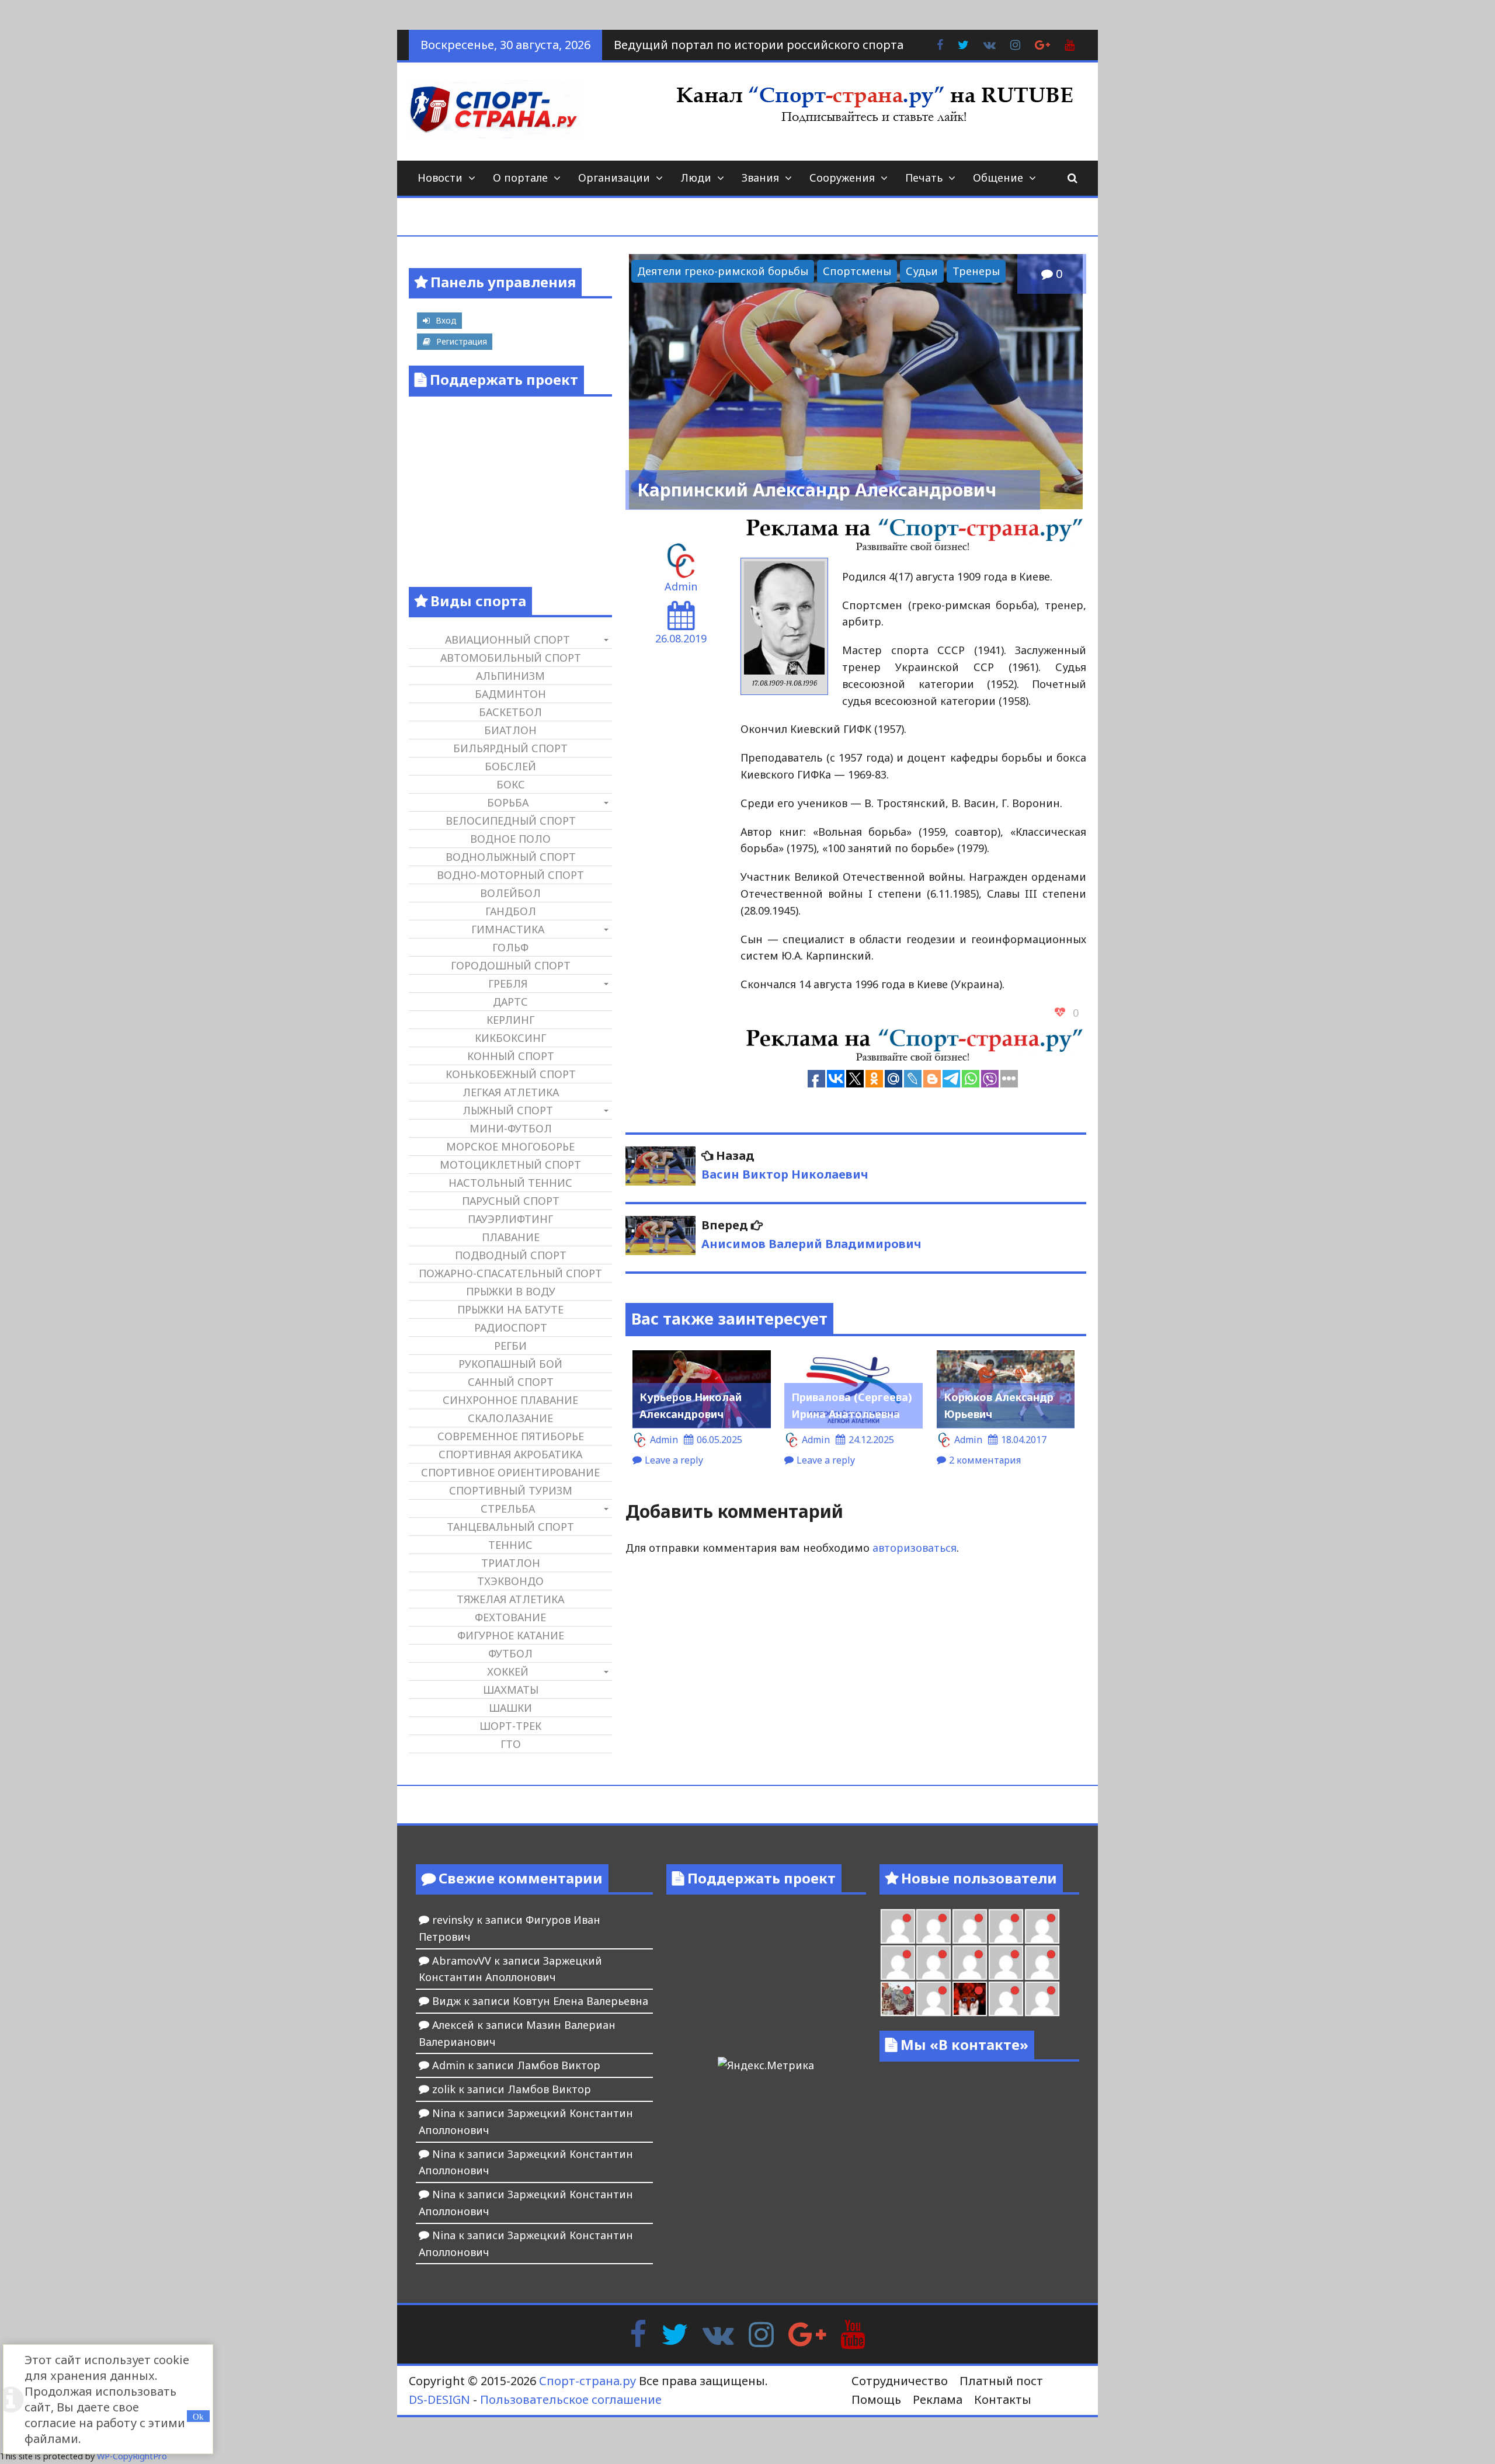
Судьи (922, 271)
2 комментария (985, 1460)
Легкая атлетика (511, 1092)
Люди (696, 178)
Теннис (510, 1545)
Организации (614, 178)
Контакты (1003, 2399)
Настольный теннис (510, 1183)
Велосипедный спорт (511, 821)
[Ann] (933, 1963)
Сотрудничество (900, 2381)
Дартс (510, 1002)
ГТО (511, 1744)
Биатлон (510, 730)
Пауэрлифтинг (510, 1219)
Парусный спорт (511, 1201)
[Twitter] (675, 2333)
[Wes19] (898, 1999)
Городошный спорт (511, 965)
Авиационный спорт (507, 640)
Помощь (876, 2399)
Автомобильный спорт (511, 658)
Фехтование (510, 1617)
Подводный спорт (511, 1255)
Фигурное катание (511, 1635)
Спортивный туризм (511, 1490)
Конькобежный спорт (511, 1074)
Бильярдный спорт (510, 748)
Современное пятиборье (511, 1436)
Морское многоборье (510, 1146)
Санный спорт (511, 1382)
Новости (440, 178)
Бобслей (510, 766)
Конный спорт (511, 1056)
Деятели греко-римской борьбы (723, 271)
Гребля (508, 983)
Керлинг (510, 1020)
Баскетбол (510, 712)
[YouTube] (853, 2333)
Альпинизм (510, 676)
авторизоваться (915, 1548)
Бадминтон (510, 694)
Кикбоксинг (510, 1038)
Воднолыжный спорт (511, 857)
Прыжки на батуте (510, 1309)
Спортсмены (857, 271)
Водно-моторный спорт (510, 875)
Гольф (510, 947)
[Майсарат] (970, 1999)
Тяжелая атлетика (510, 1599)
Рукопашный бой (510, 1364)
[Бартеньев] (1006, 1999)
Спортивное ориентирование (510, 1472)
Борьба (508, 802)
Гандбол (511, 911)
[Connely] (970, 1963)
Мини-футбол (511, 1128)
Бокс (511, 784)
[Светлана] (1006, 1963)
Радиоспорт (511, 1327)
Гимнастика (508, 929)
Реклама (938, 2399)
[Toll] (1042, 1926)
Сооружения (842, 178)
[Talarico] (1006, 1926)
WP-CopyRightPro (132, 2456)
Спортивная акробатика (510, 1454)
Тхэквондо (510, 1581)
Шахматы (511, 1690)
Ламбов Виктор (559, 2065)
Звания (760, 178)
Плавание (511, 1237)
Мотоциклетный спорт (510, 1165)
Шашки (510, 1708)
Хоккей (508, 1671)
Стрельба (508, 1509)
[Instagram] (761, 2333)
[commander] (1042, 1963)
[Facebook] (638, 2333)
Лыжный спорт (508, 1110)
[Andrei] (1042, 1999)
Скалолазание (510, 1418)
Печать (924, 178)
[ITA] (933, 1999)
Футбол (510, 1653)
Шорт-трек (510, 1726)
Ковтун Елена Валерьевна (580, 2001)
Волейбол (510, 893)
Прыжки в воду (511, 1291)
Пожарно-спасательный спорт (510, 1273)
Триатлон (511, 1563)
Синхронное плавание (510, 1400)
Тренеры (976, 271)
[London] (933, 1926)
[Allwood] (898, 1926)
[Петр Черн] (898, 1963)
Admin (681, 586)
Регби (510, 1346)
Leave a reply (674, 1460)
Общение (998, 178)
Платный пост (1001, 2381)
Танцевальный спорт (510, 1527)
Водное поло (510, 839)
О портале (520, 178)
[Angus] (970, 1926)
